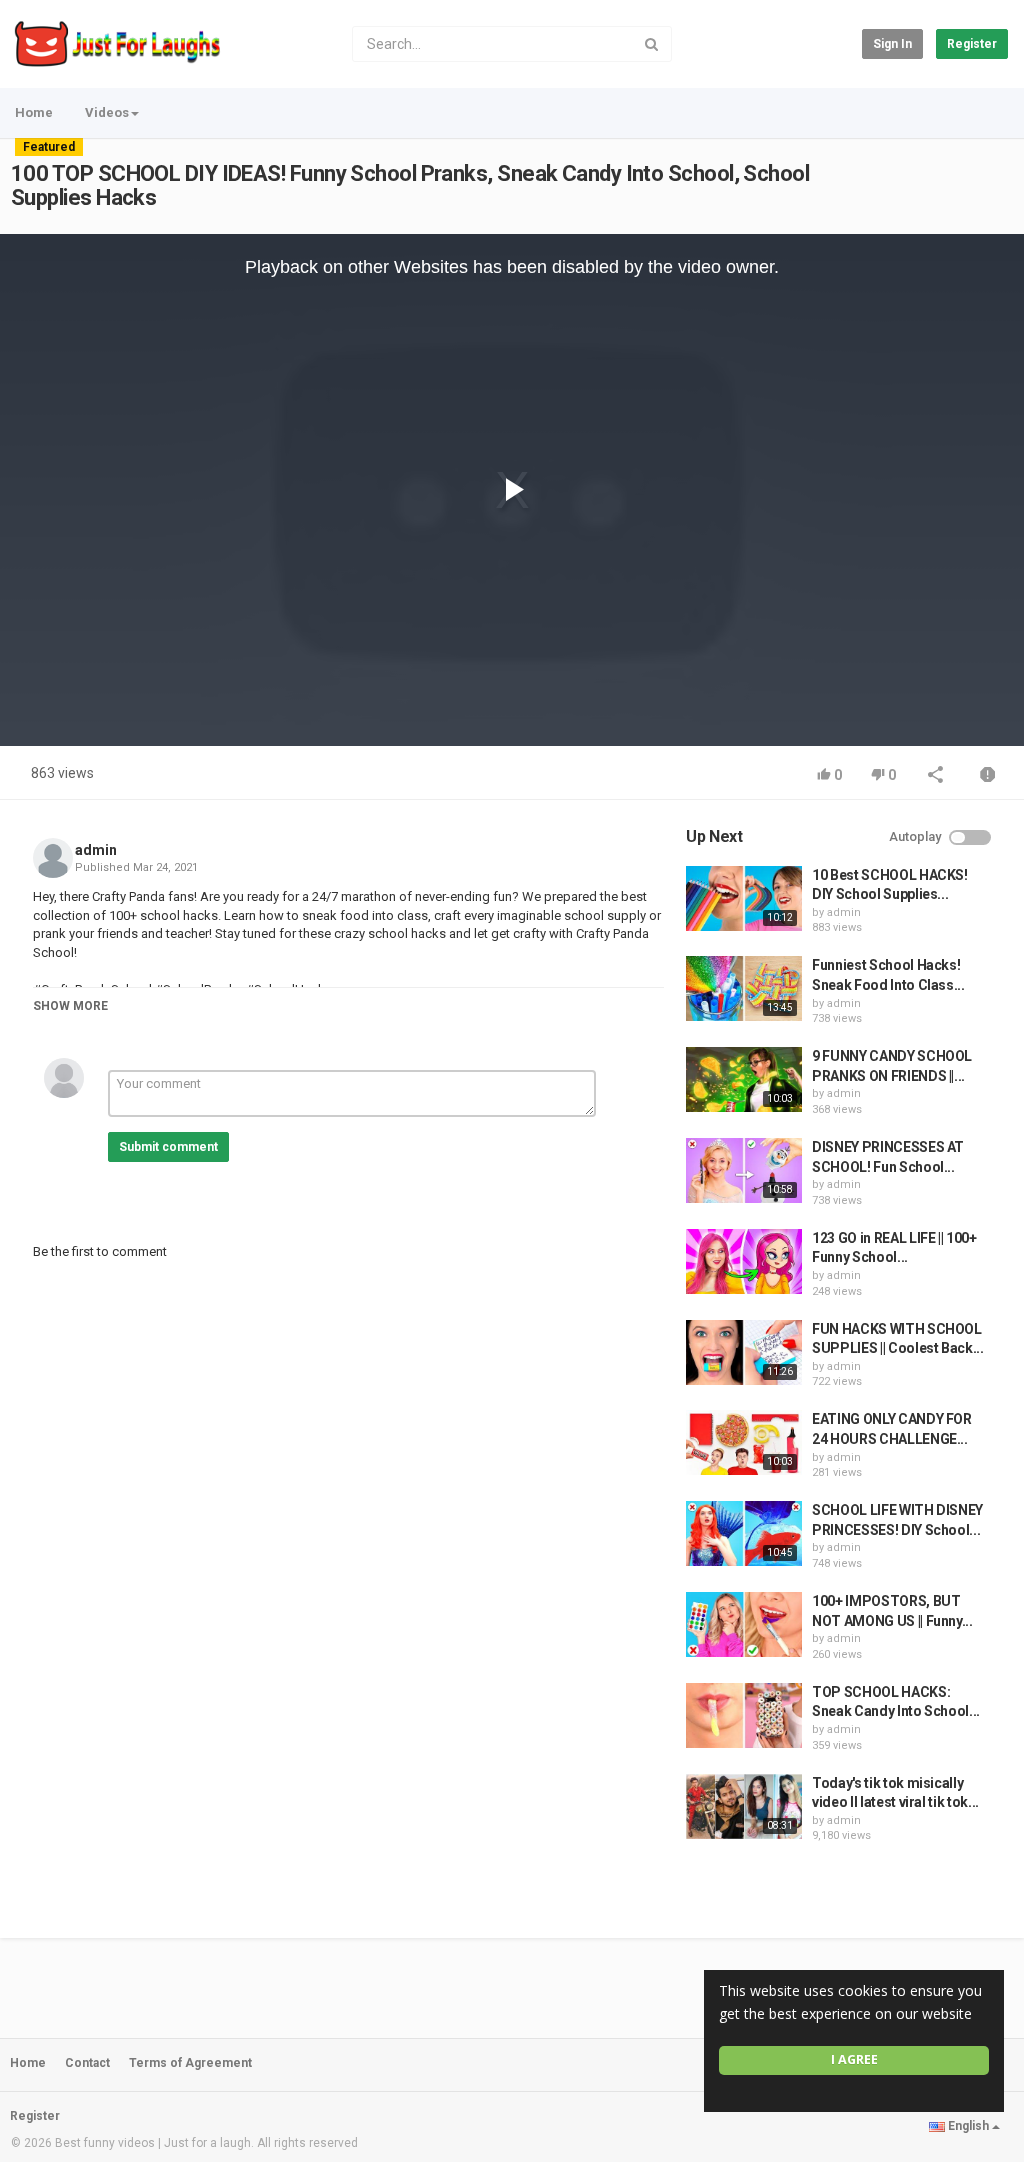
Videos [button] (107, 112)
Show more (70, 1006)
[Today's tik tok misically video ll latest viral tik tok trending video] (744, 1806)
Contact (87, 2063)
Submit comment (168, 1147)
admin (96, 850)
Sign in (892, 44)
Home (34, 112)
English (968, 2126)
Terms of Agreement (190, 2063)
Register (972, 44)
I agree (854, 2059)
